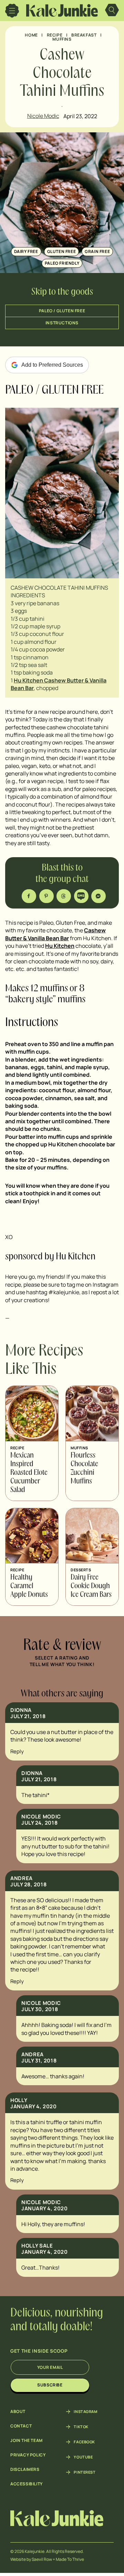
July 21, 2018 (28, 1716)
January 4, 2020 (33, 2106)
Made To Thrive (70, 2559)
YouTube (83, 2457)
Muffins (62, 39)
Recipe (55, 35)
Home (31, 35)
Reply (17, 1751)
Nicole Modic (43, 116)
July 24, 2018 (39, 1823)
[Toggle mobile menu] (12, 11)
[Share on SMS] (82, 896)
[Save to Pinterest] (47, 896)
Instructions (62, 323)
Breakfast (84, 35)
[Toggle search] (112, 11)
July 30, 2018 (40, 2009)
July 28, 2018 (28, 1884)
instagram (85, 2412)
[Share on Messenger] (99, 896)
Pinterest (85, 2472)
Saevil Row (42, 2559)
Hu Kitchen (60, 946)
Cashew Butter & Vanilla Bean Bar (55, 934)
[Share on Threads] (64, 896)
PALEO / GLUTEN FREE (62, 311)
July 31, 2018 (39, 2061)
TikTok (81, 2427)
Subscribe (50, 2385)
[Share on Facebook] (29, 896)
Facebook (84, 2442)
